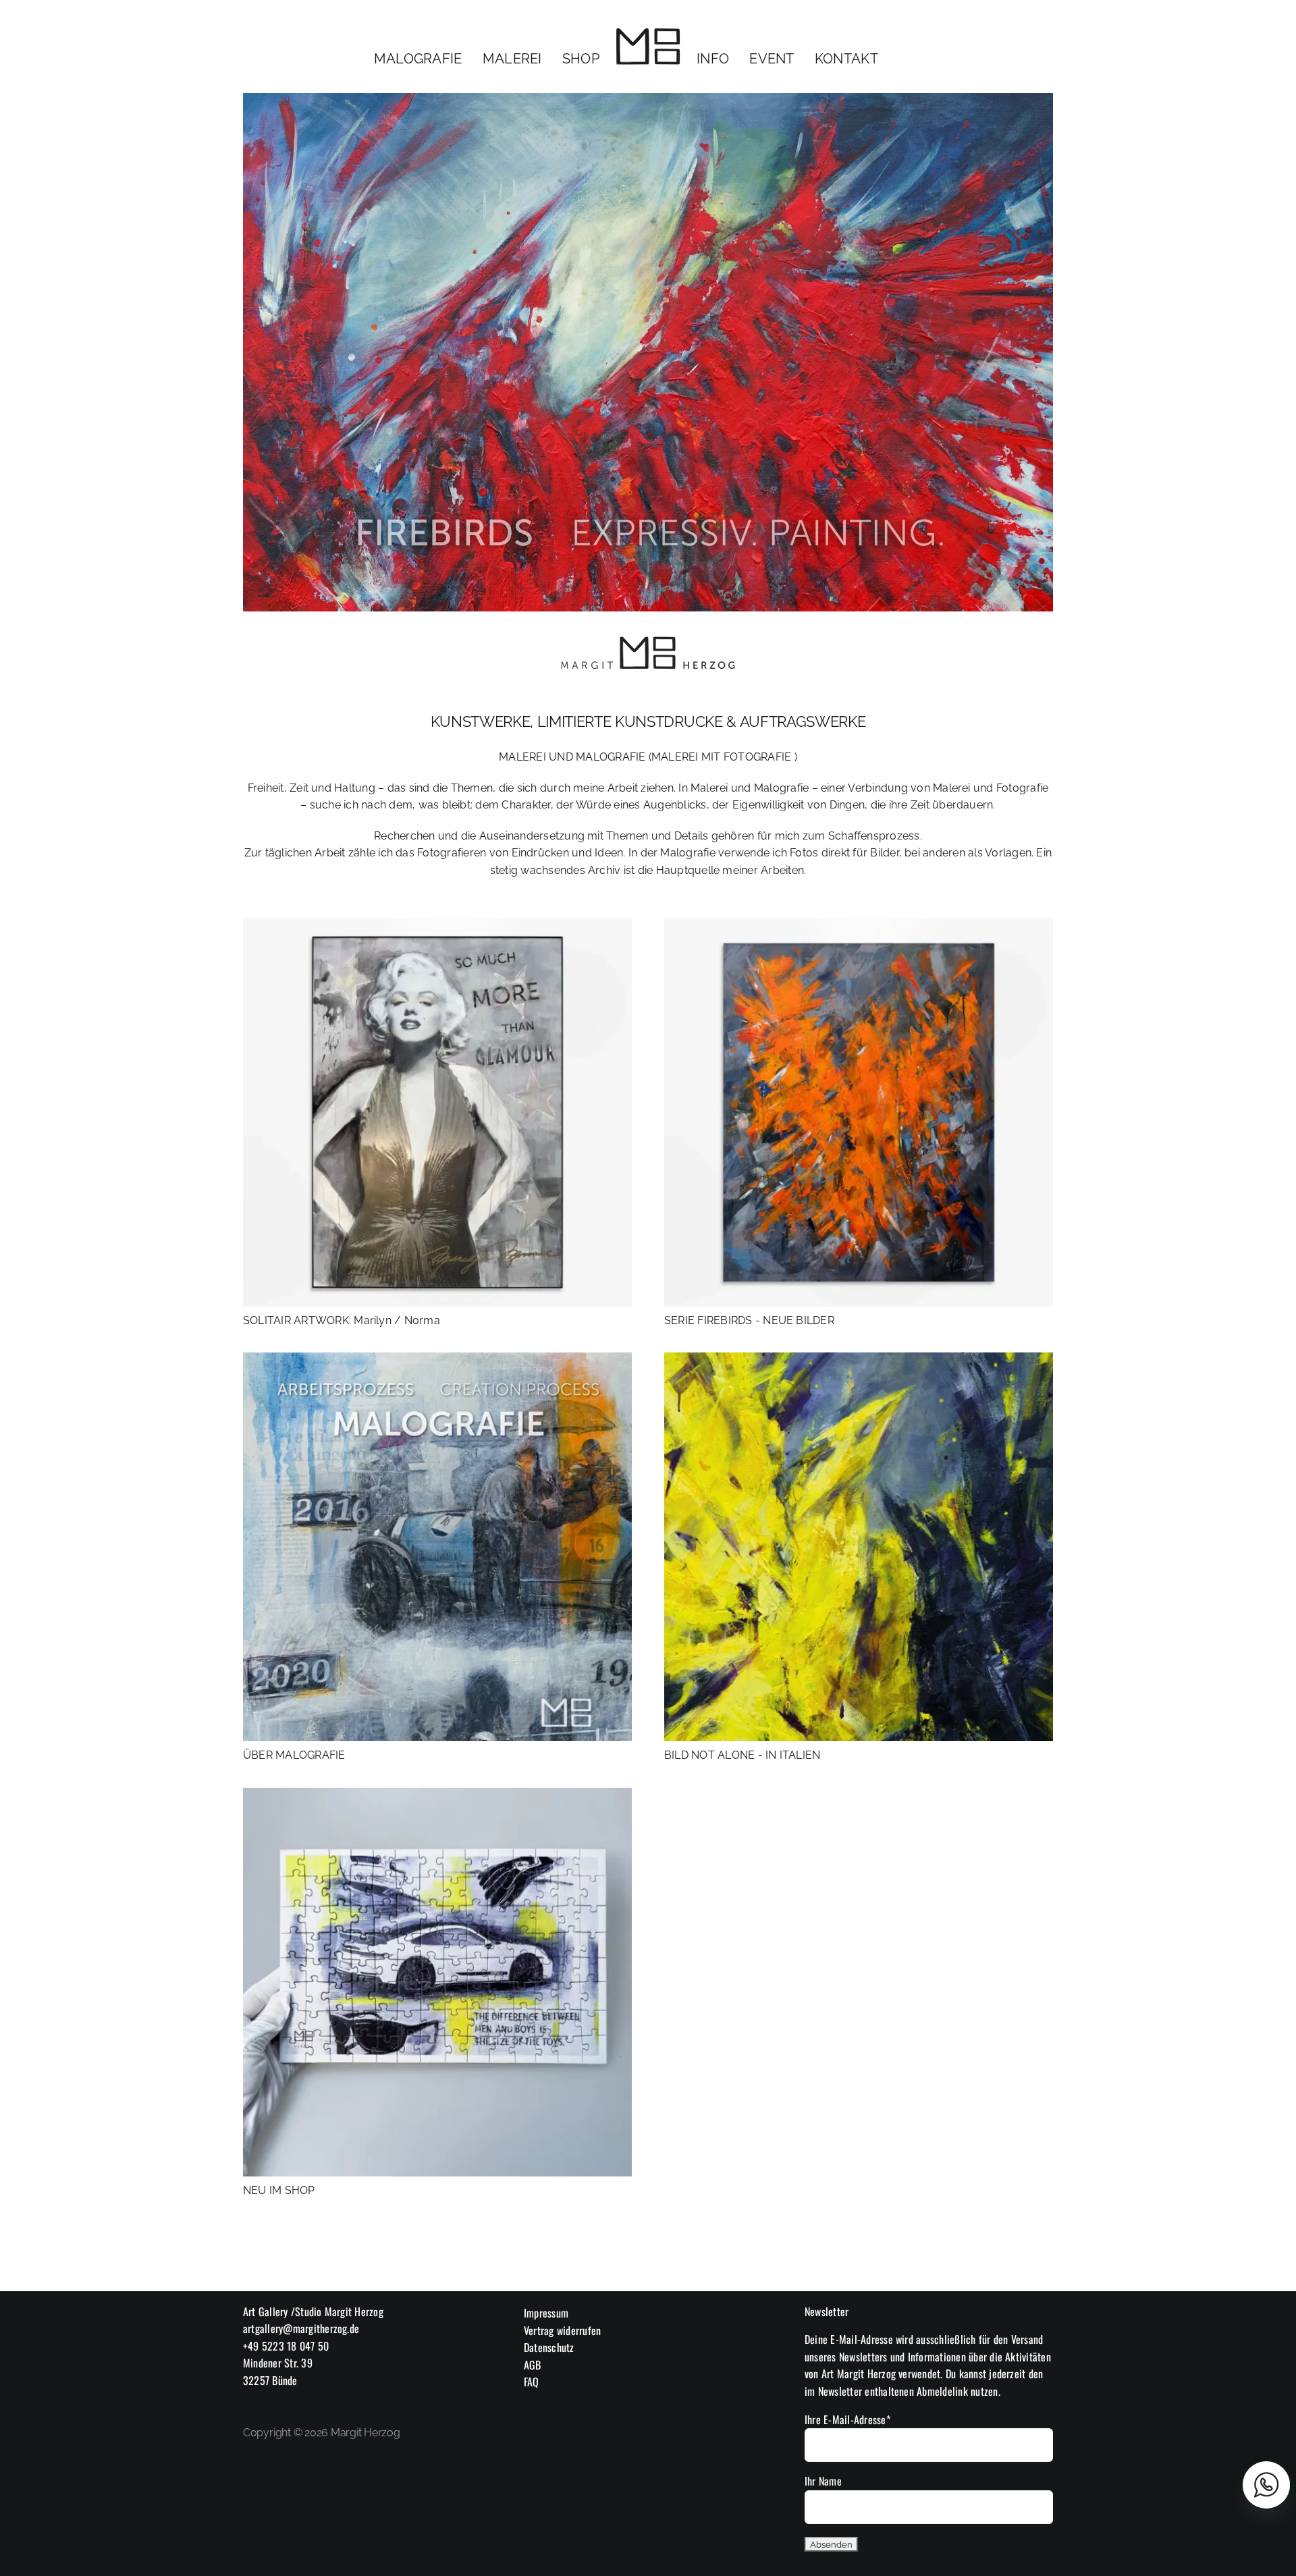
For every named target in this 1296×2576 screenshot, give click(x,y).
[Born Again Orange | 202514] (859, 923)
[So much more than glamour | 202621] (437, 923)
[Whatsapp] (1266, 2485)
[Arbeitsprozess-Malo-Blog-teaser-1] (437, 1358)
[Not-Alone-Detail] (859, 1358)
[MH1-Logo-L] (648, 31)
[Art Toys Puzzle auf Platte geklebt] (437, 1793)
